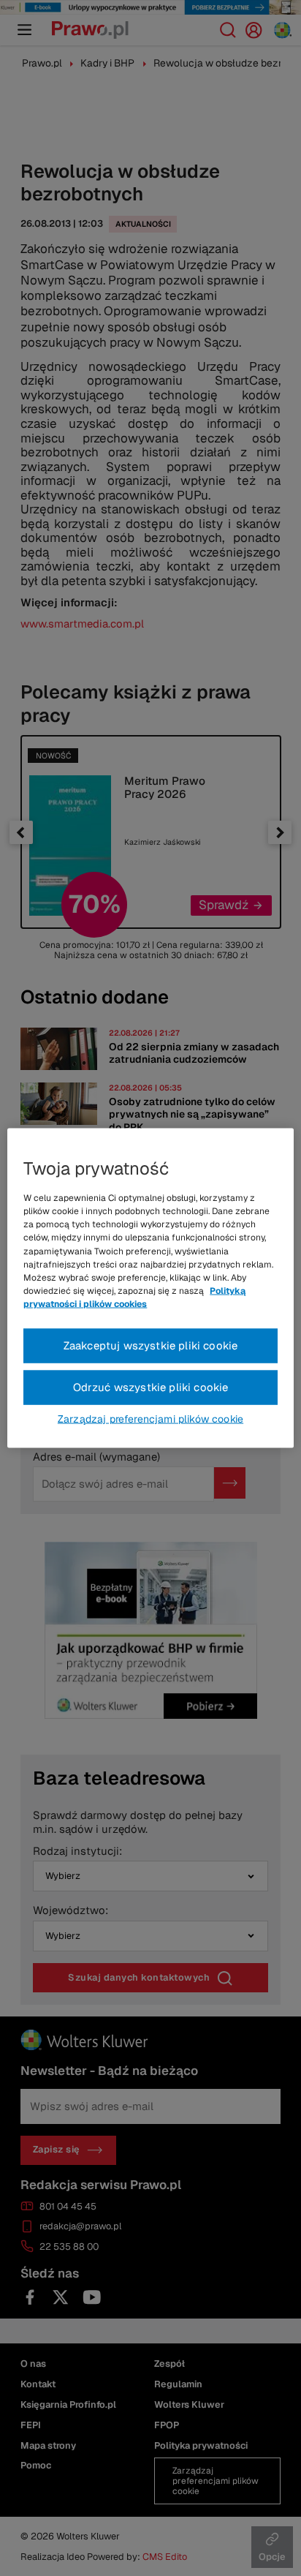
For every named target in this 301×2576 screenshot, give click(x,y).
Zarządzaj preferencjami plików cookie (150, 1418)
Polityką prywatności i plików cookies (134, 1298)
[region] (150, 1288)
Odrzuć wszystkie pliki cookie (151, 1387)
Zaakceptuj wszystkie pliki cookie (151, 1345)
